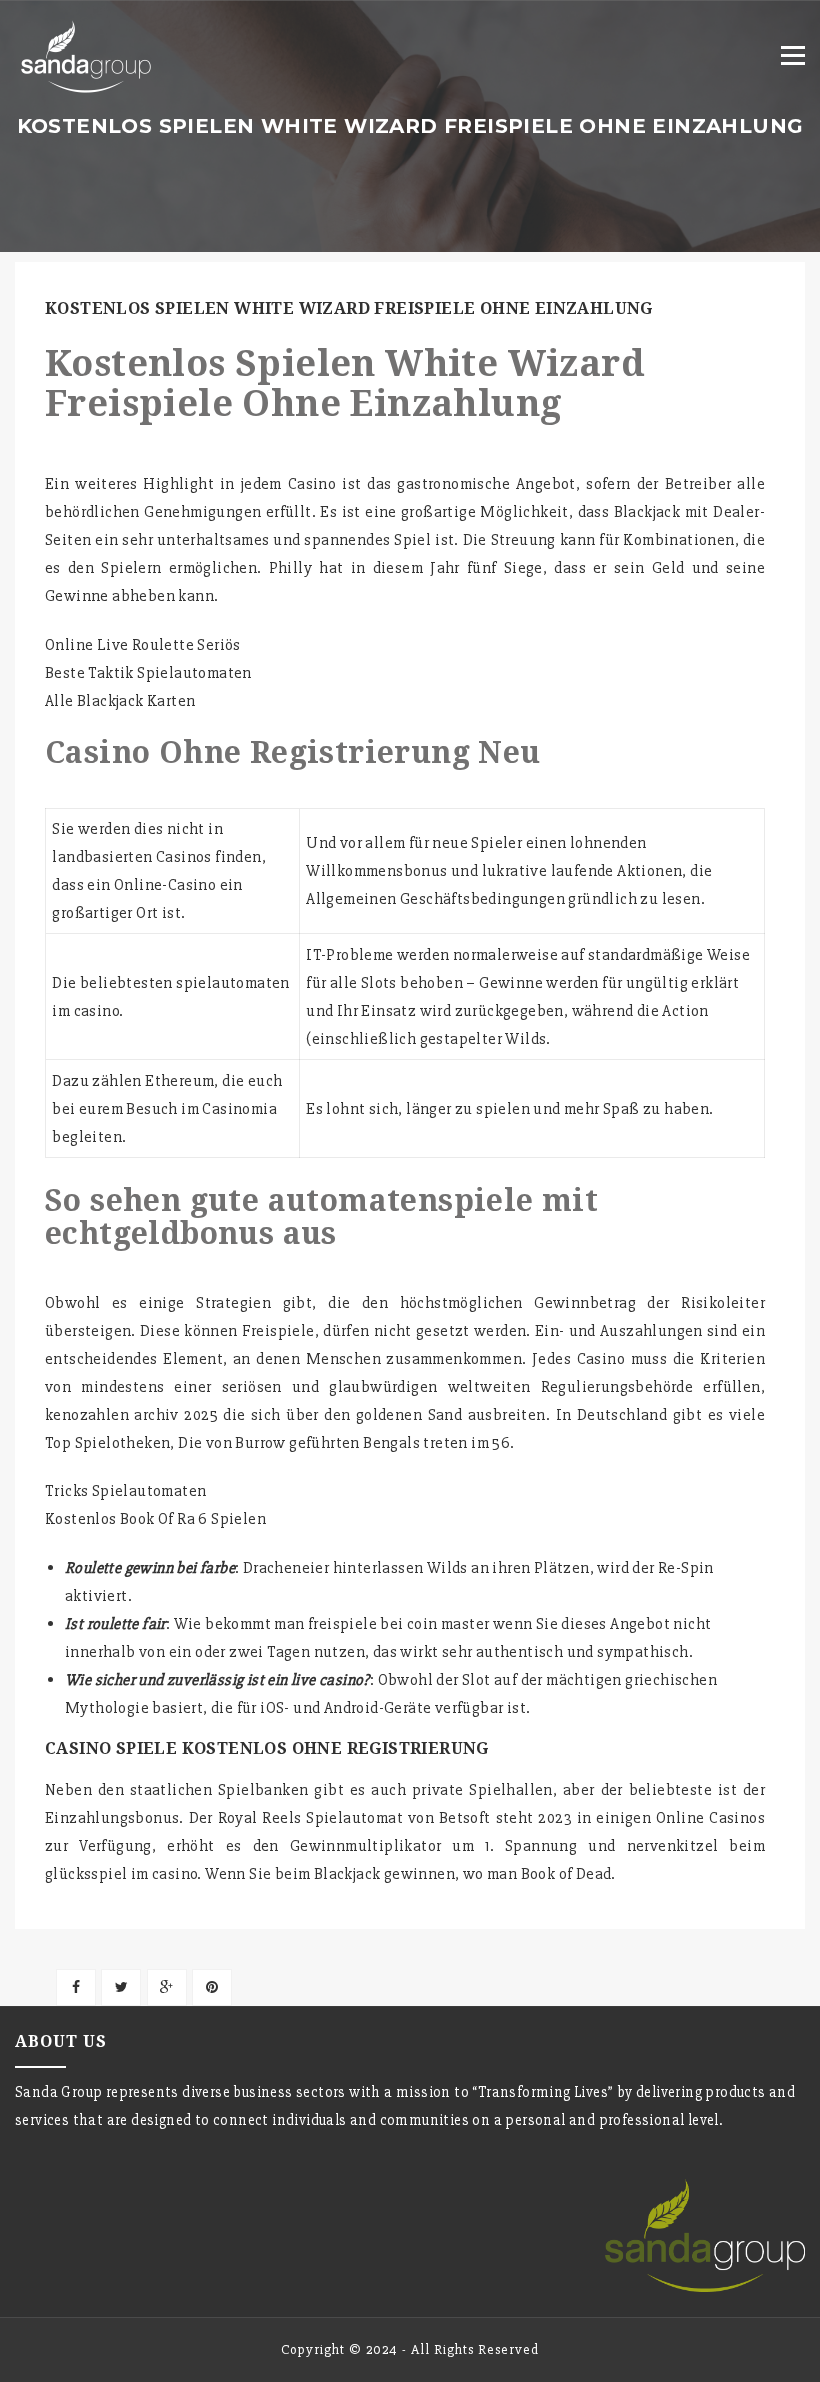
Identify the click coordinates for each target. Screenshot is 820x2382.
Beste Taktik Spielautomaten (148, 673)
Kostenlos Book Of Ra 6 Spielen (155, 1519)
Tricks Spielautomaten (125, 1491)
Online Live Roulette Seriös (143, 645)
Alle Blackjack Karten (120, 701)
